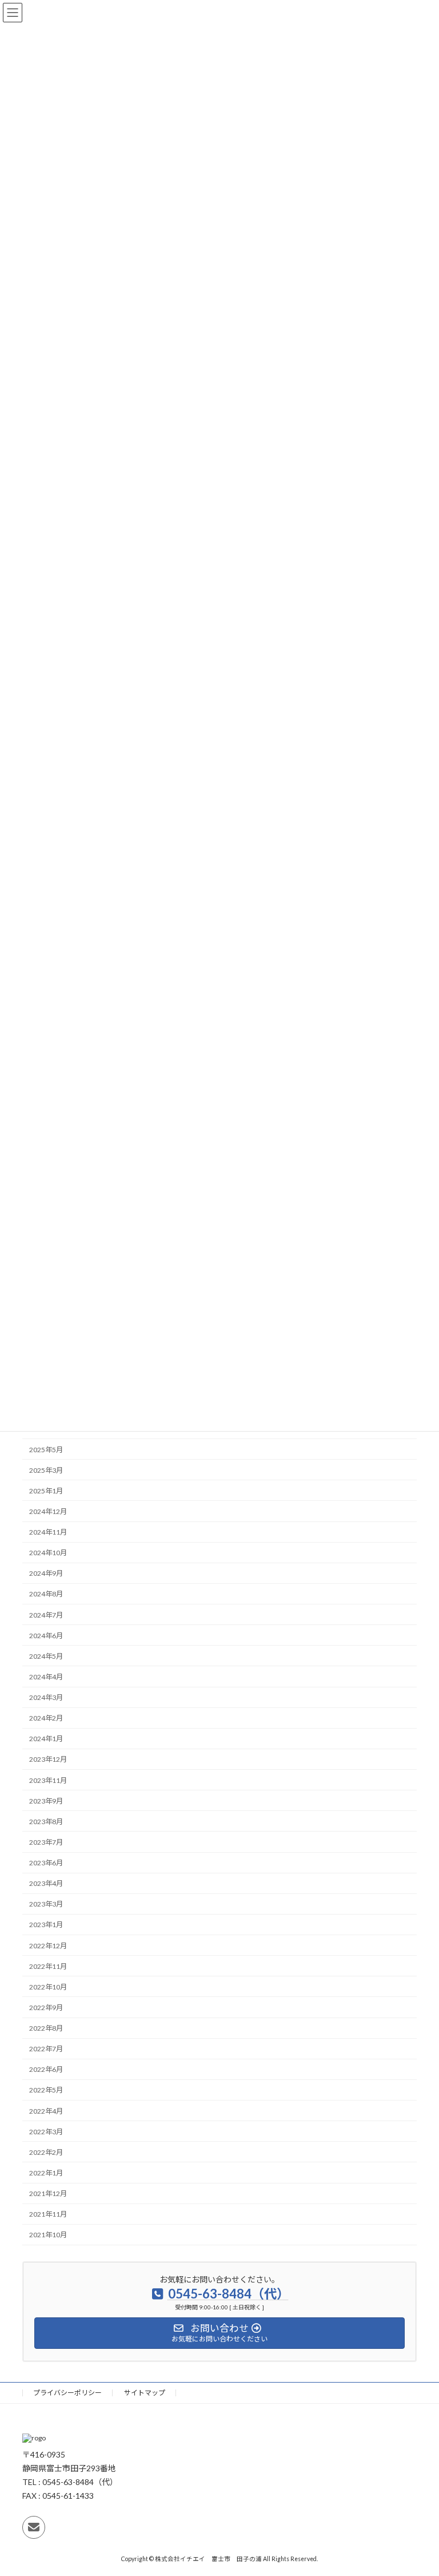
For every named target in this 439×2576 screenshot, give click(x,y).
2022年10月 (48, 1987)
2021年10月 (48, 2235)
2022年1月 (46, 2173)
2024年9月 (46, 1573)
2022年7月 (46, 2049)
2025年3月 (46, 1470)
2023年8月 (46, 1822)
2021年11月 (48, 2214)
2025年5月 (46, 1449)
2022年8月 (46, 2028)
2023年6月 (46, 1863)
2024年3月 (46, 1697)
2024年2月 (46, 1718)
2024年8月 (46, 1594)
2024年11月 (48, 1532)
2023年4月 (46, 1883)
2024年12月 (48, 1511)
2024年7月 (46, 1614)
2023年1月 (46, 1925)
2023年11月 (48, 1780)
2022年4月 (46, 2111)
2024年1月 (46, 1739)
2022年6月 (46, 2069)
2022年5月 (46, 2090)
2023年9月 (46, 1801)
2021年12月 (48, 2193)
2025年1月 (46, 1491)
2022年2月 (46, 2152)
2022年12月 (48, 1945)
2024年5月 (46, 1656)
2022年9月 (46, 2008)
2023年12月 (48, 1759)
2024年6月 (46, 1636)
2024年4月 (46, 1677)
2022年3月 (46, 2132)
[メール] (34, 2527)
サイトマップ (145, 2393)
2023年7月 (46, 1842)
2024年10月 (48, 1553)
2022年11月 (48, 1966)
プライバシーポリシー (67, 2393)
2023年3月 (46, 1904)
